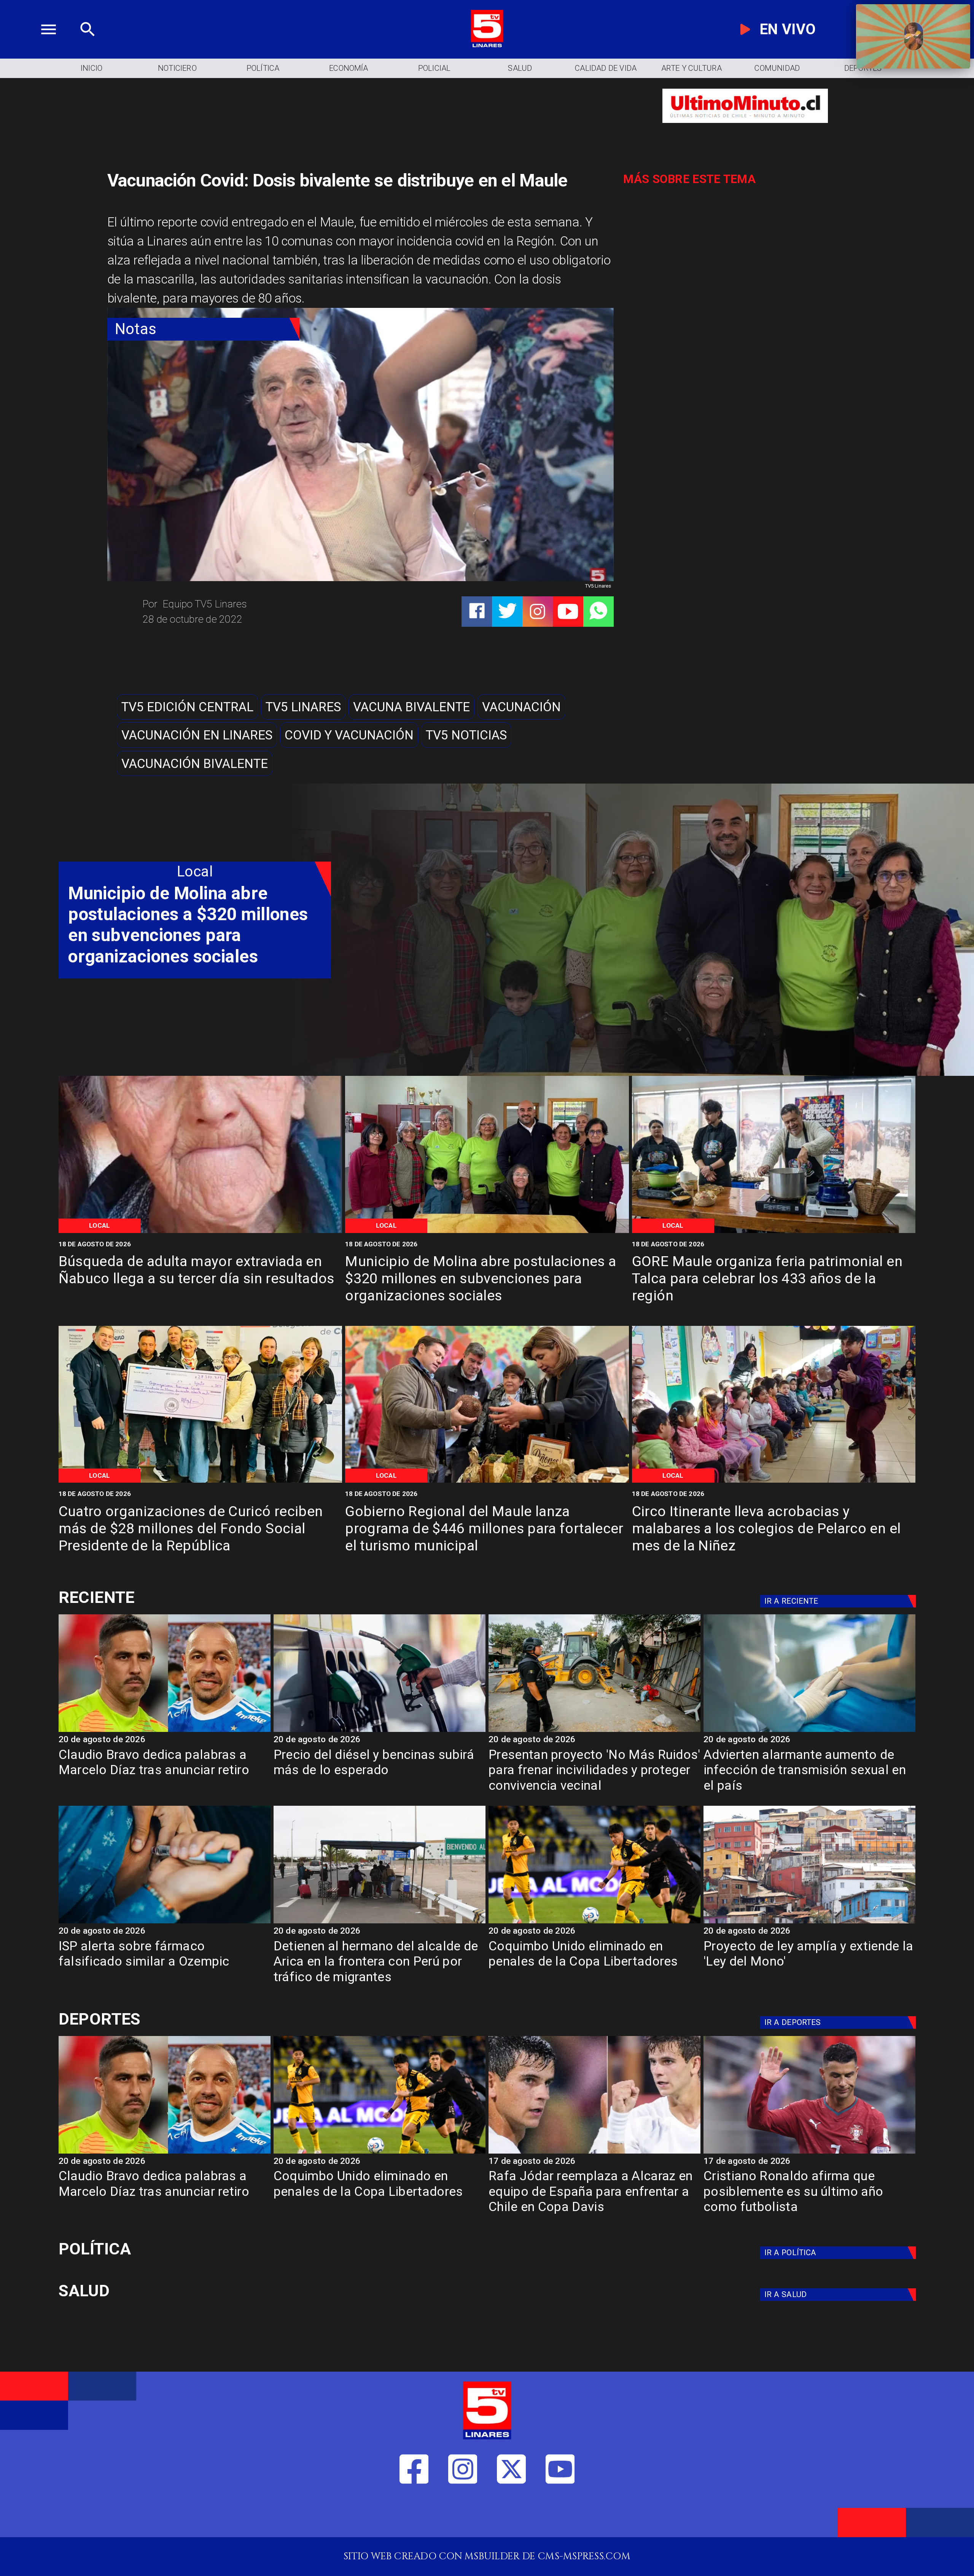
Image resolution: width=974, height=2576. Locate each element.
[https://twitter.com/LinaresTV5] (512, 2515)
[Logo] (487, 45)
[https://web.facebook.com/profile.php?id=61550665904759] (414, 2515)
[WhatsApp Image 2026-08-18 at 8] (201, 1232)
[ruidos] (594, 1731)
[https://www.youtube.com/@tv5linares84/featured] (568, 611)
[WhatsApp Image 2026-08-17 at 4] (201, 1482)
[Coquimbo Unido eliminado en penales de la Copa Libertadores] (594, 1923)
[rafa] (594, 2153)
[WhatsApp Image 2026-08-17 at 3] (774, 1482)
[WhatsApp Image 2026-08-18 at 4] (487, 1232)
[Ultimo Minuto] (745, 130)
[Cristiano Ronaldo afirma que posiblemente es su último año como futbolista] (809, 2153)
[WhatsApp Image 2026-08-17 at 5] (774, 1232)
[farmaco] (165, 1923)
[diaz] (165, 1731)
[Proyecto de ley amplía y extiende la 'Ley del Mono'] (809, 1923)
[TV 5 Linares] (88, 45)
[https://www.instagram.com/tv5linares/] (537, 611)
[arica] (380, 1923)
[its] (809, 1731)
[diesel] (380, 1731)
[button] (187, 707)
